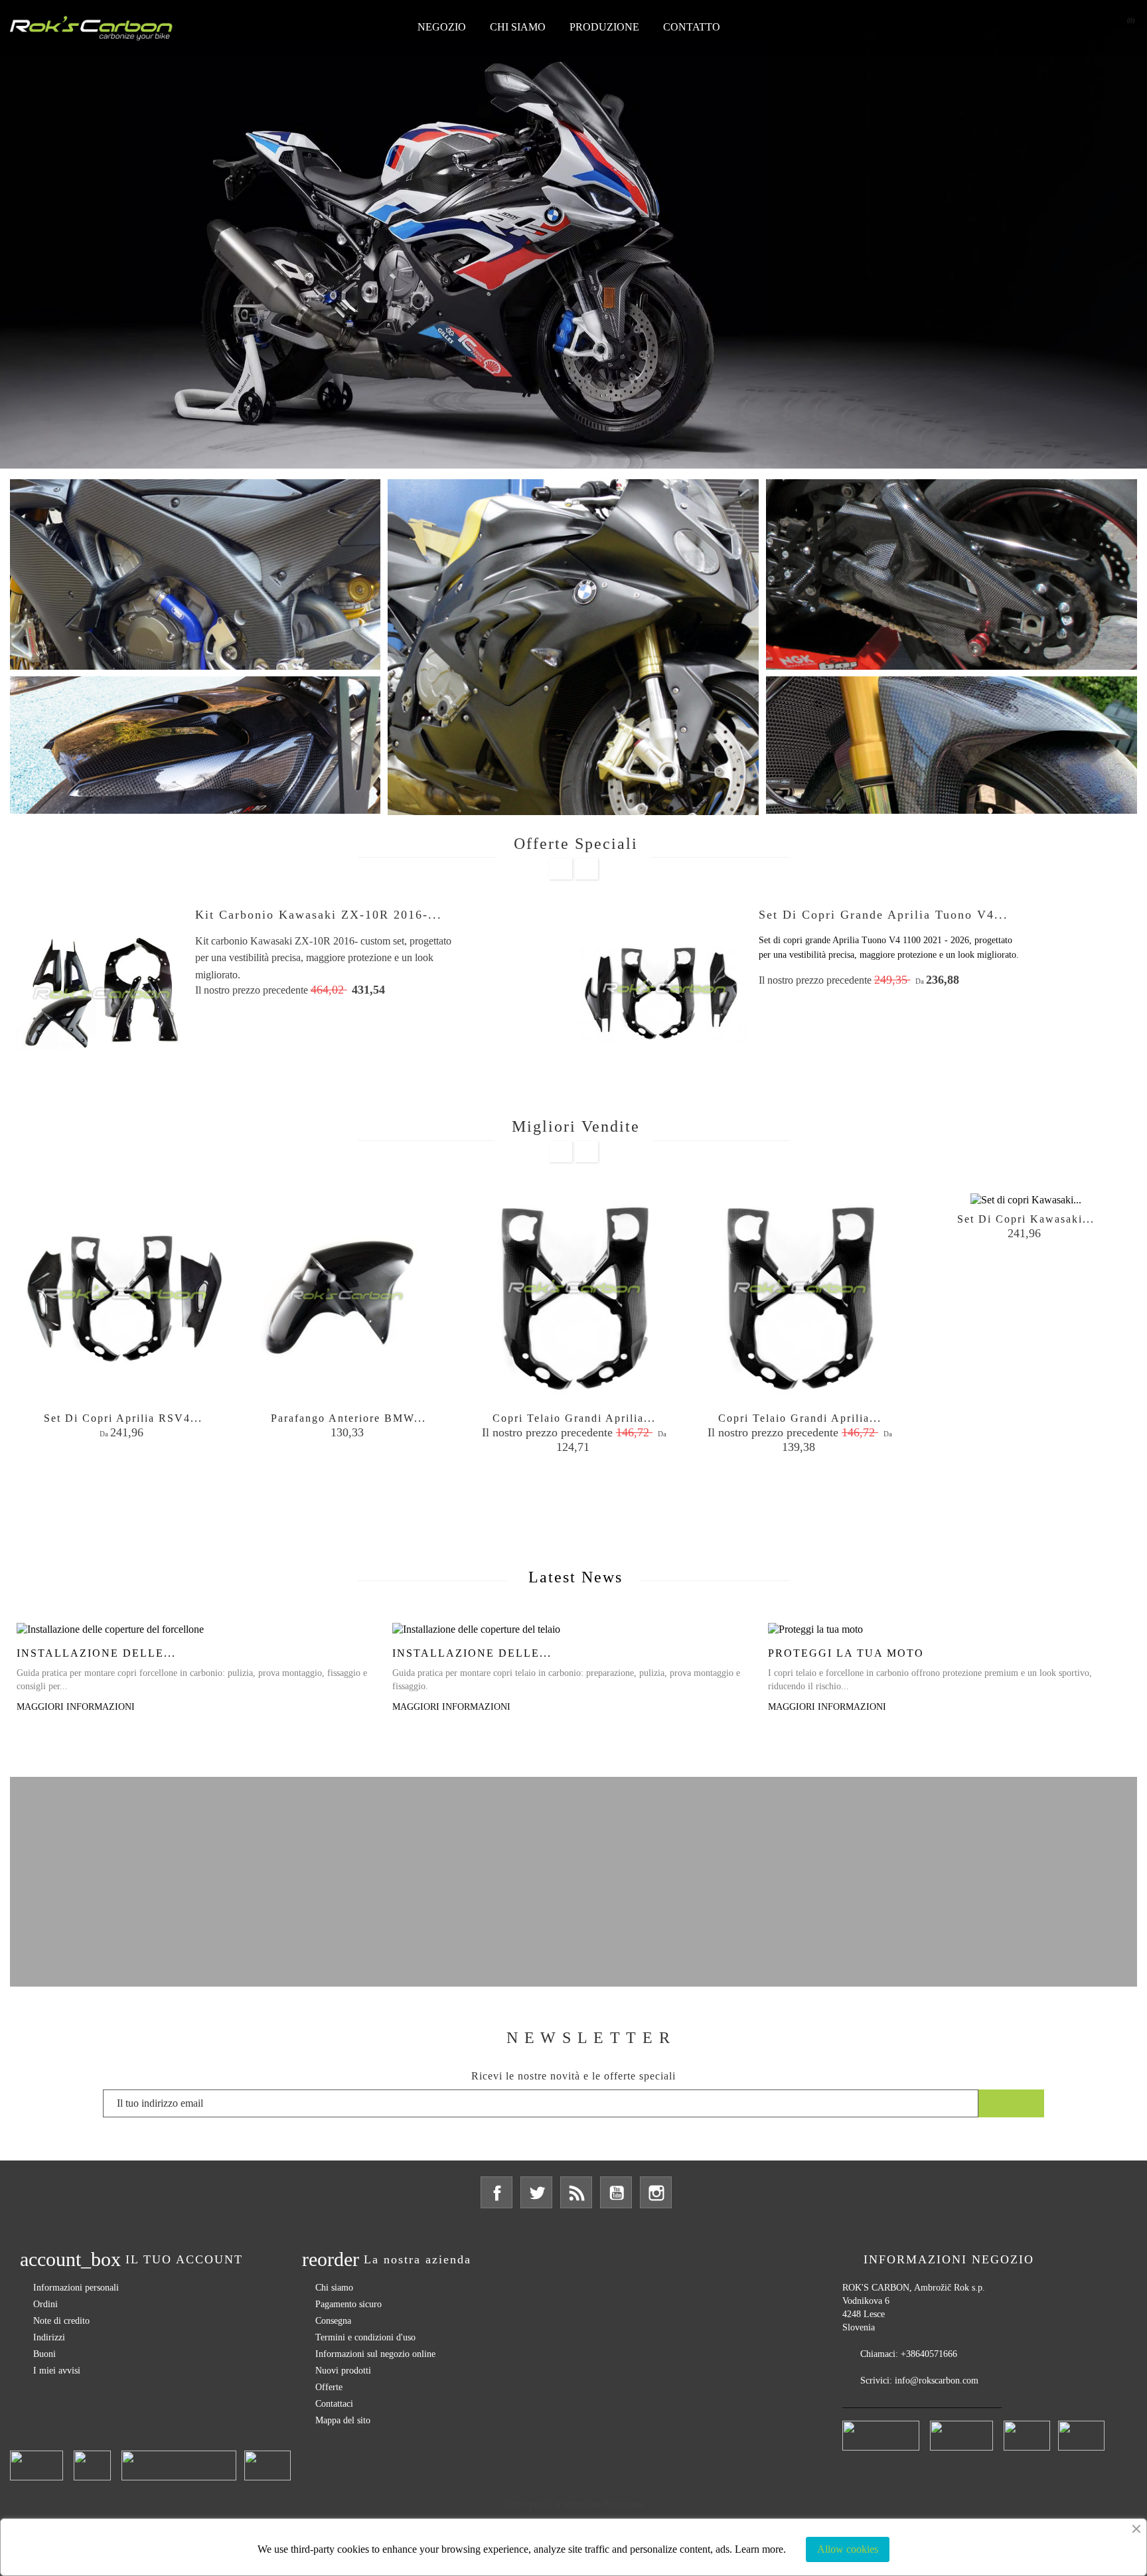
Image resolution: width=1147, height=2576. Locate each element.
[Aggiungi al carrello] (86, 1476)
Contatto (692, 27)
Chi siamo (518, 27)
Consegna (333, 2321)
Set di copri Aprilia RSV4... (123, 1418)
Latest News (575, 1577)
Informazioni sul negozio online (375, 2354)
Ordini (45, 2304)
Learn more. (760, 2549)
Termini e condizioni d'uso (365, 2337)
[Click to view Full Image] (198, 1629)
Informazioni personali (76, 2288)
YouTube (616, 2192)
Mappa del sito (343, 2420)
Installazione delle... (96, 1653)
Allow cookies (848, 2549)
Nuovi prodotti (343, 2371)
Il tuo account (184, 2259)
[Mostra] (123, 1476)
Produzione (604, 27)
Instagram (656, 2192)
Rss (576, 2192)
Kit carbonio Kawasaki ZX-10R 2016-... (319, 915)
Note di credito (61, 2321)
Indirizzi (49, 2337)
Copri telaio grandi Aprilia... (574, 1418)
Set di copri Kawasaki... (1026, 1219)
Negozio (442, 27)
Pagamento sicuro (348, 2304)
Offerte (329, 2387)
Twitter (536, 2192)
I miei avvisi (57, 2371)
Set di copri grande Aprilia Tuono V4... (883, 915)
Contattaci (334, 2404)
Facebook (497, 2192)
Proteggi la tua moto (846, 1653)
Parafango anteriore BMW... (348, 1418)
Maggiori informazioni (76, 1707)
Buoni (44, 2354)
